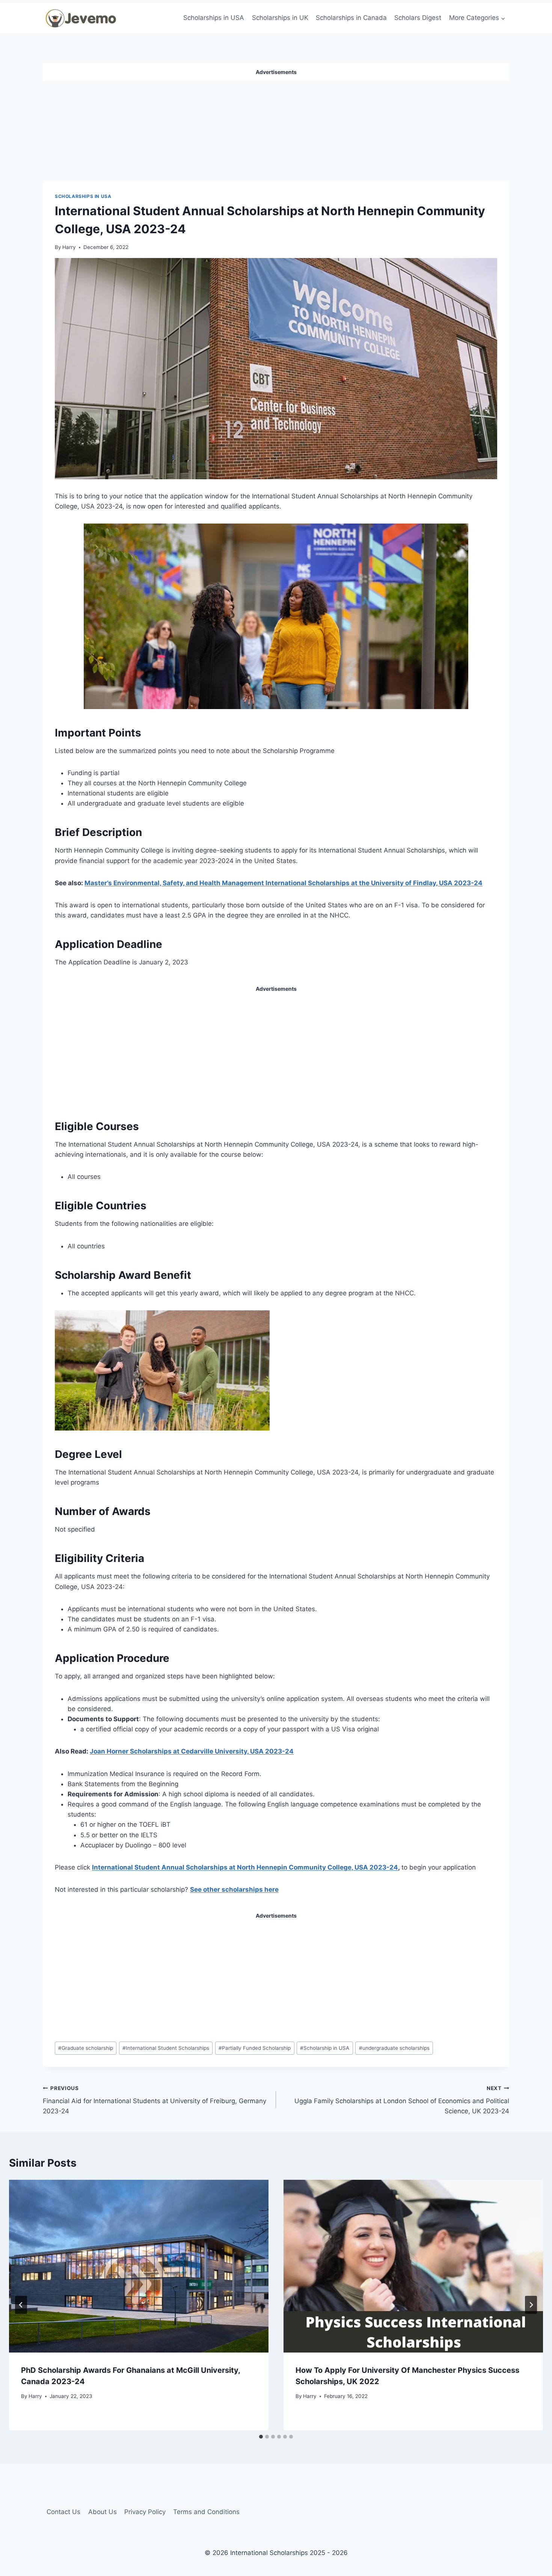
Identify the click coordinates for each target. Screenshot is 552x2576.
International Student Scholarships (166, 2048)
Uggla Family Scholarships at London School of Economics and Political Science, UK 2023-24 (402, 2100)
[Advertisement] (276, 128)
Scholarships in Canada (351, 18)
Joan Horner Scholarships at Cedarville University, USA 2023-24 (192, 1751)
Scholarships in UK (280, 18)
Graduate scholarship (86, 2048)
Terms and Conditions (206, 2512)
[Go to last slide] (21, 2305)
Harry (69, 247)
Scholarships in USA (214, 18)
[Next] (531, 2305)
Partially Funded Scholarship (255, 2048)
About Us (103, 2512)
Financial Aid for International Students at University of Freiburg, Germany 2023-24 (155, 2100)
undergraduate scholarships (394, 2048)
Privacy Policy (145, 2512)
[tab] (261, 2437)
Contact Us (63, 2512)
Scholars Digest (418, 18)
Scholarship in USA (325, 2048)
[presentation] (139, 2266)
